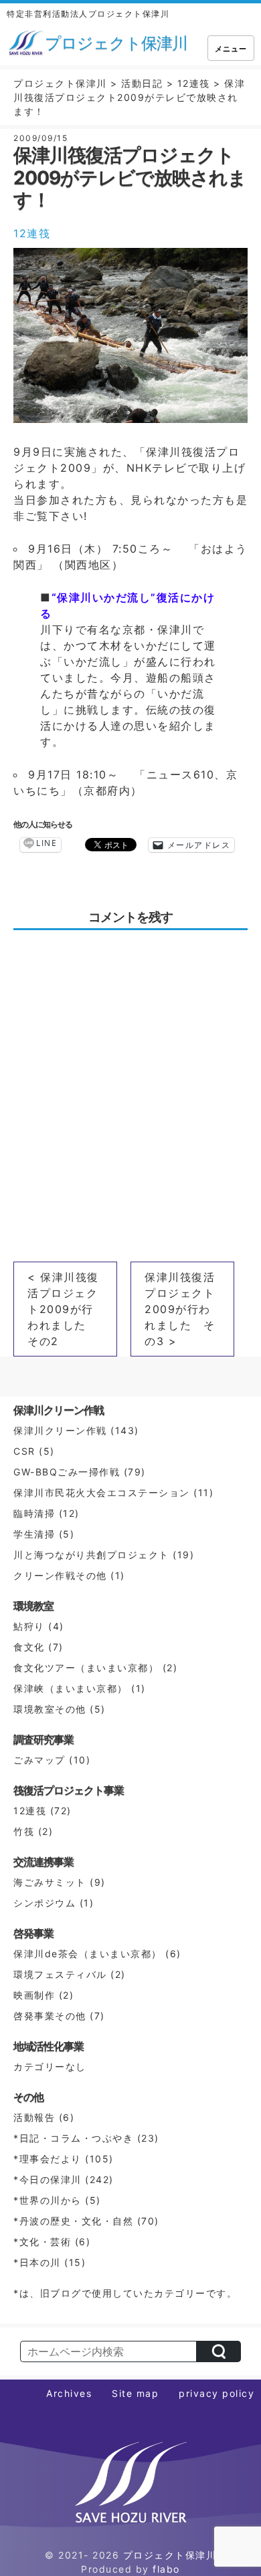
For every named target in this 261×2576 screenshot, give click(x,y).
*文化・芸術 (42, 2242)
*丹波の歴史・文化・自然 (73, 2221)
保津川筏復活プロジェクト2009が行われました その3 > (180, 1309)
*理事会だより (48, 2159)
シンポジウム (45, 1903)
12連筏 (32, 233)
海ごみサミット (50, 1882)
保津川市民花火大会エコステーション (102, 1492)
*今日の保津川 (48, 2179)
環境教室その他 (50, 1709)
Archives (69, 2393)
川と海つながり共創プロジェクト (91, 1555)
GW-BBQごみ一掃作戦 (67, 1472)
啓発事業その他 (50, 2016)
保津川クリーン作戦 (60, 1430)
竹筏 (24, 1831)
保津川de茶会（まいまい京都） (88, 1954)
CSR (24, 1451)
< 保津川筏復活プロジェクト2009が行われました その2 (63, 1309)
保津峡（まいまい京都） (71, 1688)
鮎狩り (29, 1626)
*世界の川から (48, 2200)
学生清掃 (34, 1534)
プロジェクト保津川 (170, 2555)
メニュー (231, 49)
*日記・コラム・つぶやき (73, 2138)
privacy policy (216, 2393)
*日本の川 (37, 2262)
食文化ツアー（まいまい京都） (86, 1668)
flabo (166, 2569)
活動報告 (34, 2117)
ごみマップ (39, 1760)
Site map (135, 2393)
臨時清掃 (34, 1513)
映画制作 (34, 1995)
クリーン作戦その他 (60, 1575)
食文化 (29, 1647)
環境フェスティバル (60, 1974)
